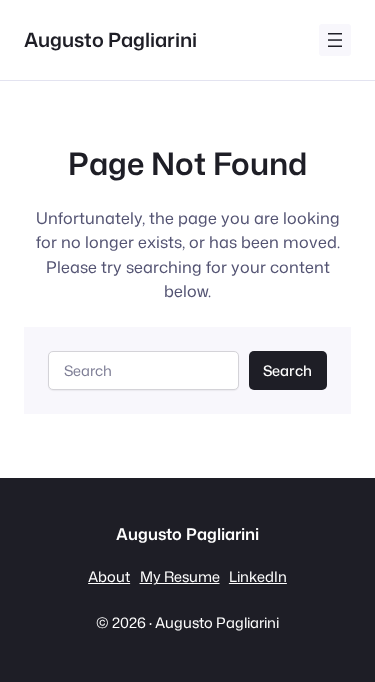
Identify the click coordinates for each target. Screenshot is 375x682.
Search (287, 370)
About (109, 576)
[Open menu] (335, 40)
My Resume (180, 576)
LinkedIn (258, 576)
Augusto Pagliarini (110, 39)
